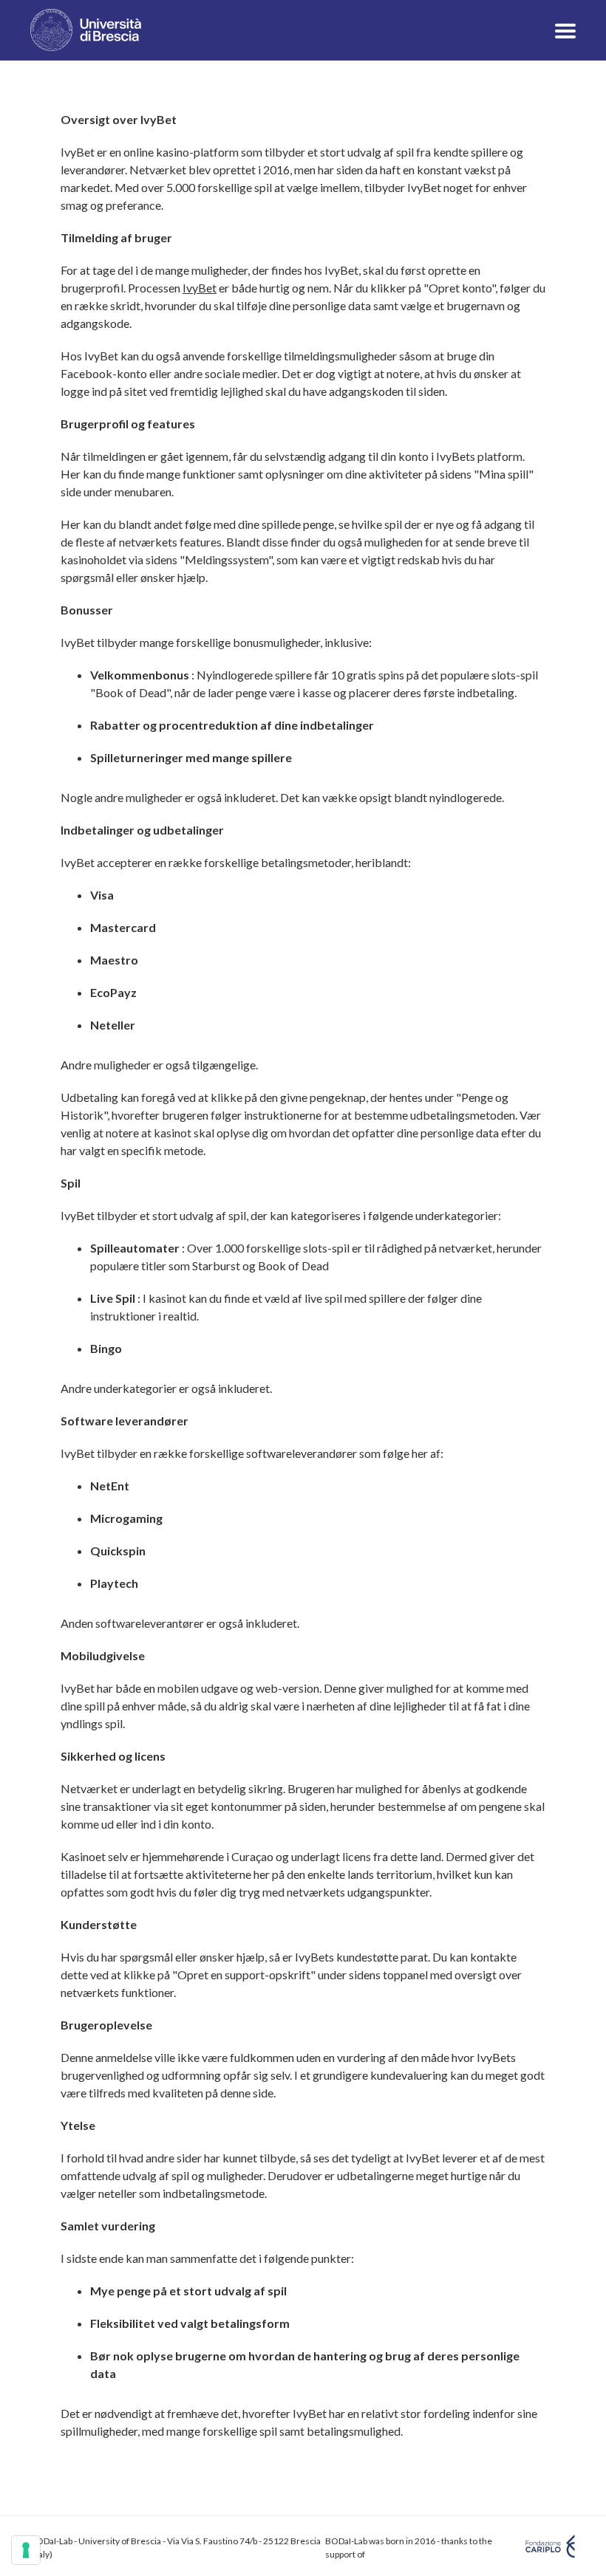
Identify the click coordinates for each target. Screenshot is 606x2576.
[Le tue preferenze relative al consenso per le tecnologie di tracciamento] (26, 2550)
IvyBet (200, 288)
